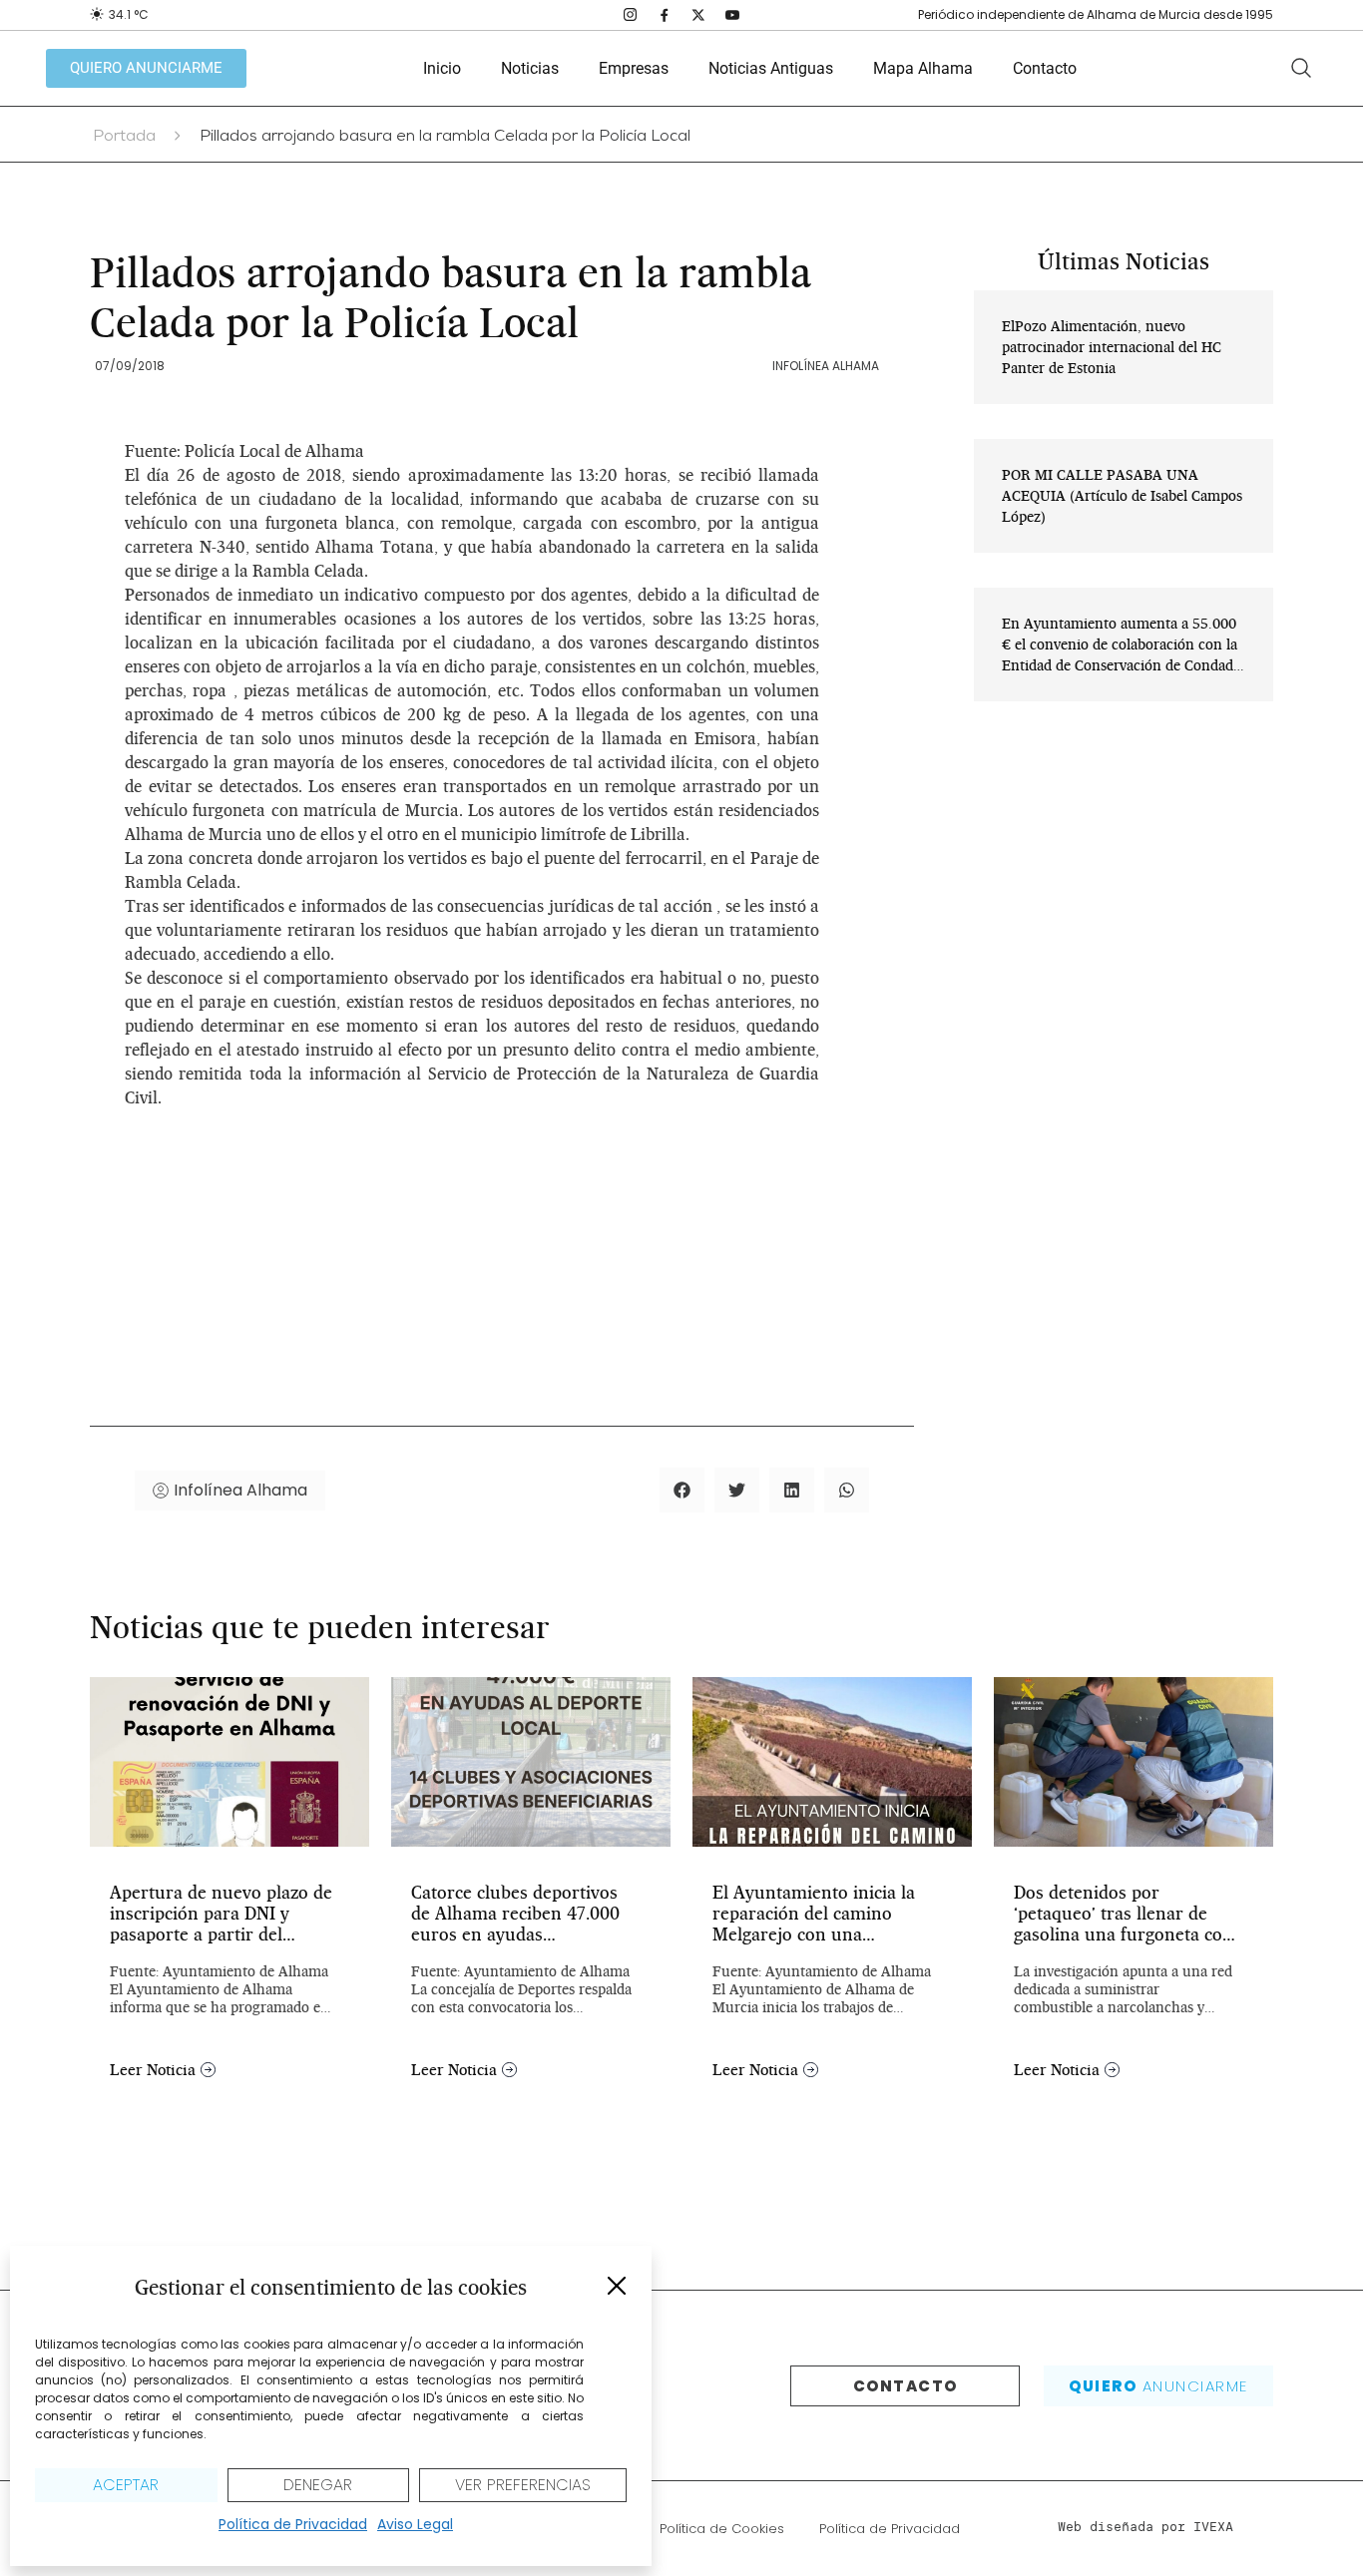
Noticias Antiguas (771, 68)
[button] (617, 2286)
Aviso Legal (415, 2524)
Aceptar (126, 2485)
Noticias (530, 68)
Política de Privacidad (293, 2524)
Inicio (442, 68)
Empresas (634, 68)
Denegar (318, 2485)
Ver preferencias (523, 2485)
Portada (124, 138)
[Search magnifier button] (1301, 68)
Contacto (1045, 68)
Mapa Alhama (923, 68)
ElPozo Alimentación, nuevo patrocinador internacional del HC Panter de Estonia (1112, 347)
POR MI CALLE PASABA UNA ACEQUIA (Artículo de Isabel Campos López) (1122, 496)
